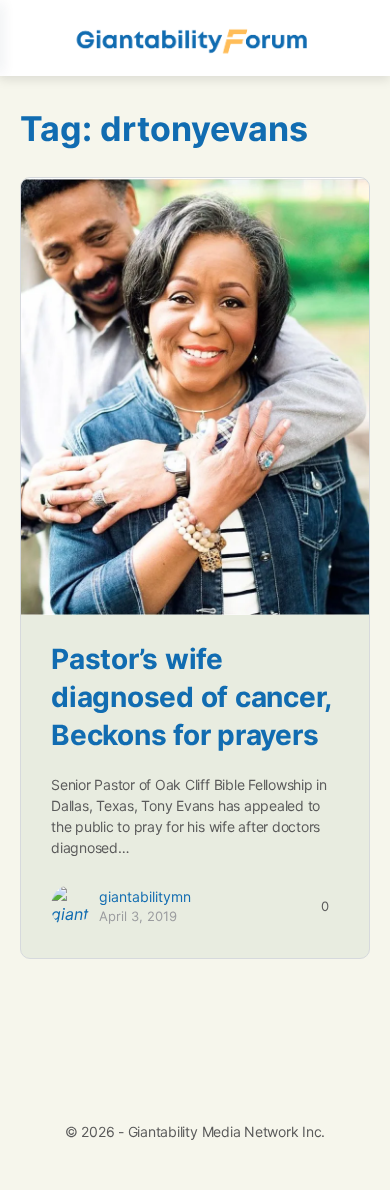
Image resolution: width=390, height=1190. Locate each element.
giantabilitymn (145, 896)
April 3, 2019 (138, 916)
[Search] (353, 38)
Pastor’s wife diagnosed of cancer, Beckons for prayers (191, 697)
